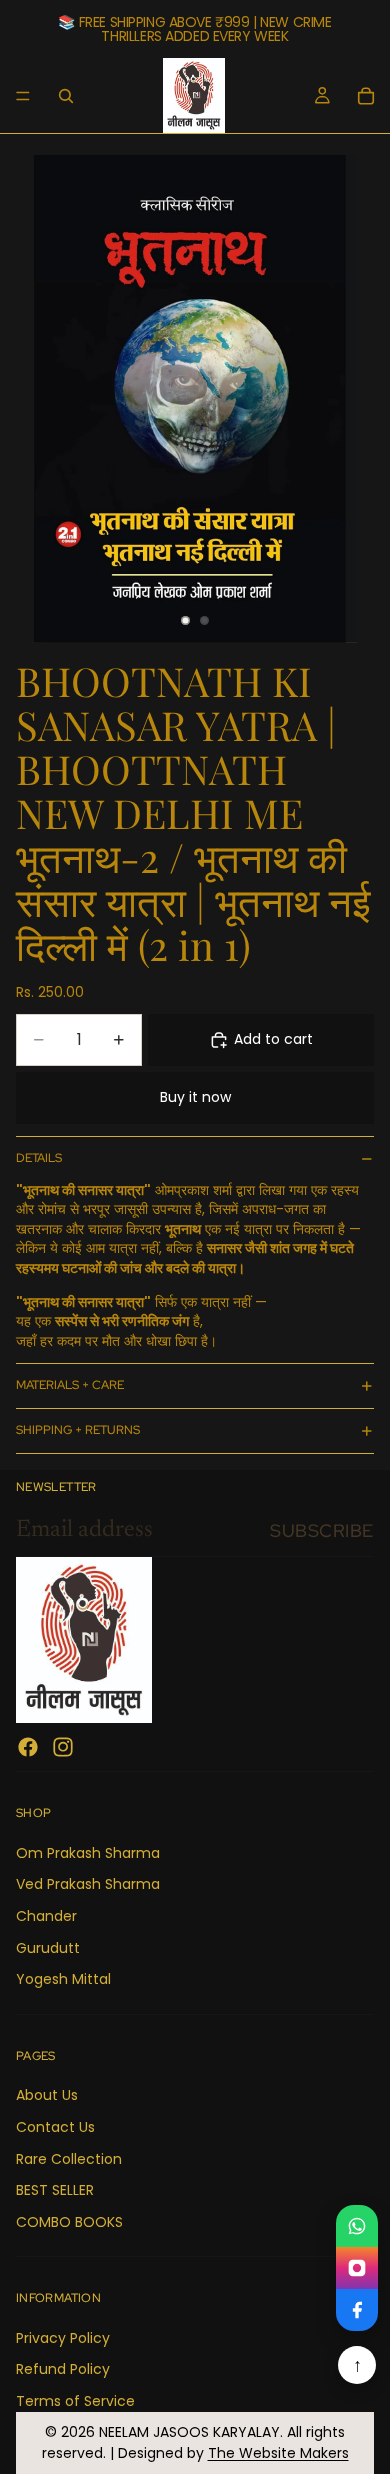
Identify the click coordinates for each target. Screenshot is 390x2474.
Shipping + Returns (78, 1430)
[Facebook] (28, 1748)
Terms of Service (75, 2401)
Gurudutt (48, 1948)
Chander (46, 1916)
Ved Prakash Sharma (88, 1885)
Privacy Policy (63, 2338)
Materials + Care (70, 1385)
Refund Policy (63, 2370)
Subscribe (322, 1530)
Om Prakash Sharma (88, 1853)
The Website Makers (278, 2453)
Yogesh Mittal (63, 1980)
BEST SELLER (55, 2190)
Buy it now (195, 1097)
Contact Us (55, 2127)
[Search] (66, 96)
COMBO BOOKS (69, 2222)
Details (39, 1158)
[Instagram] (63, 1748)
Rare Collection (69, 2159)
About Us (47, 2096)
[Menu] (23, 96)
